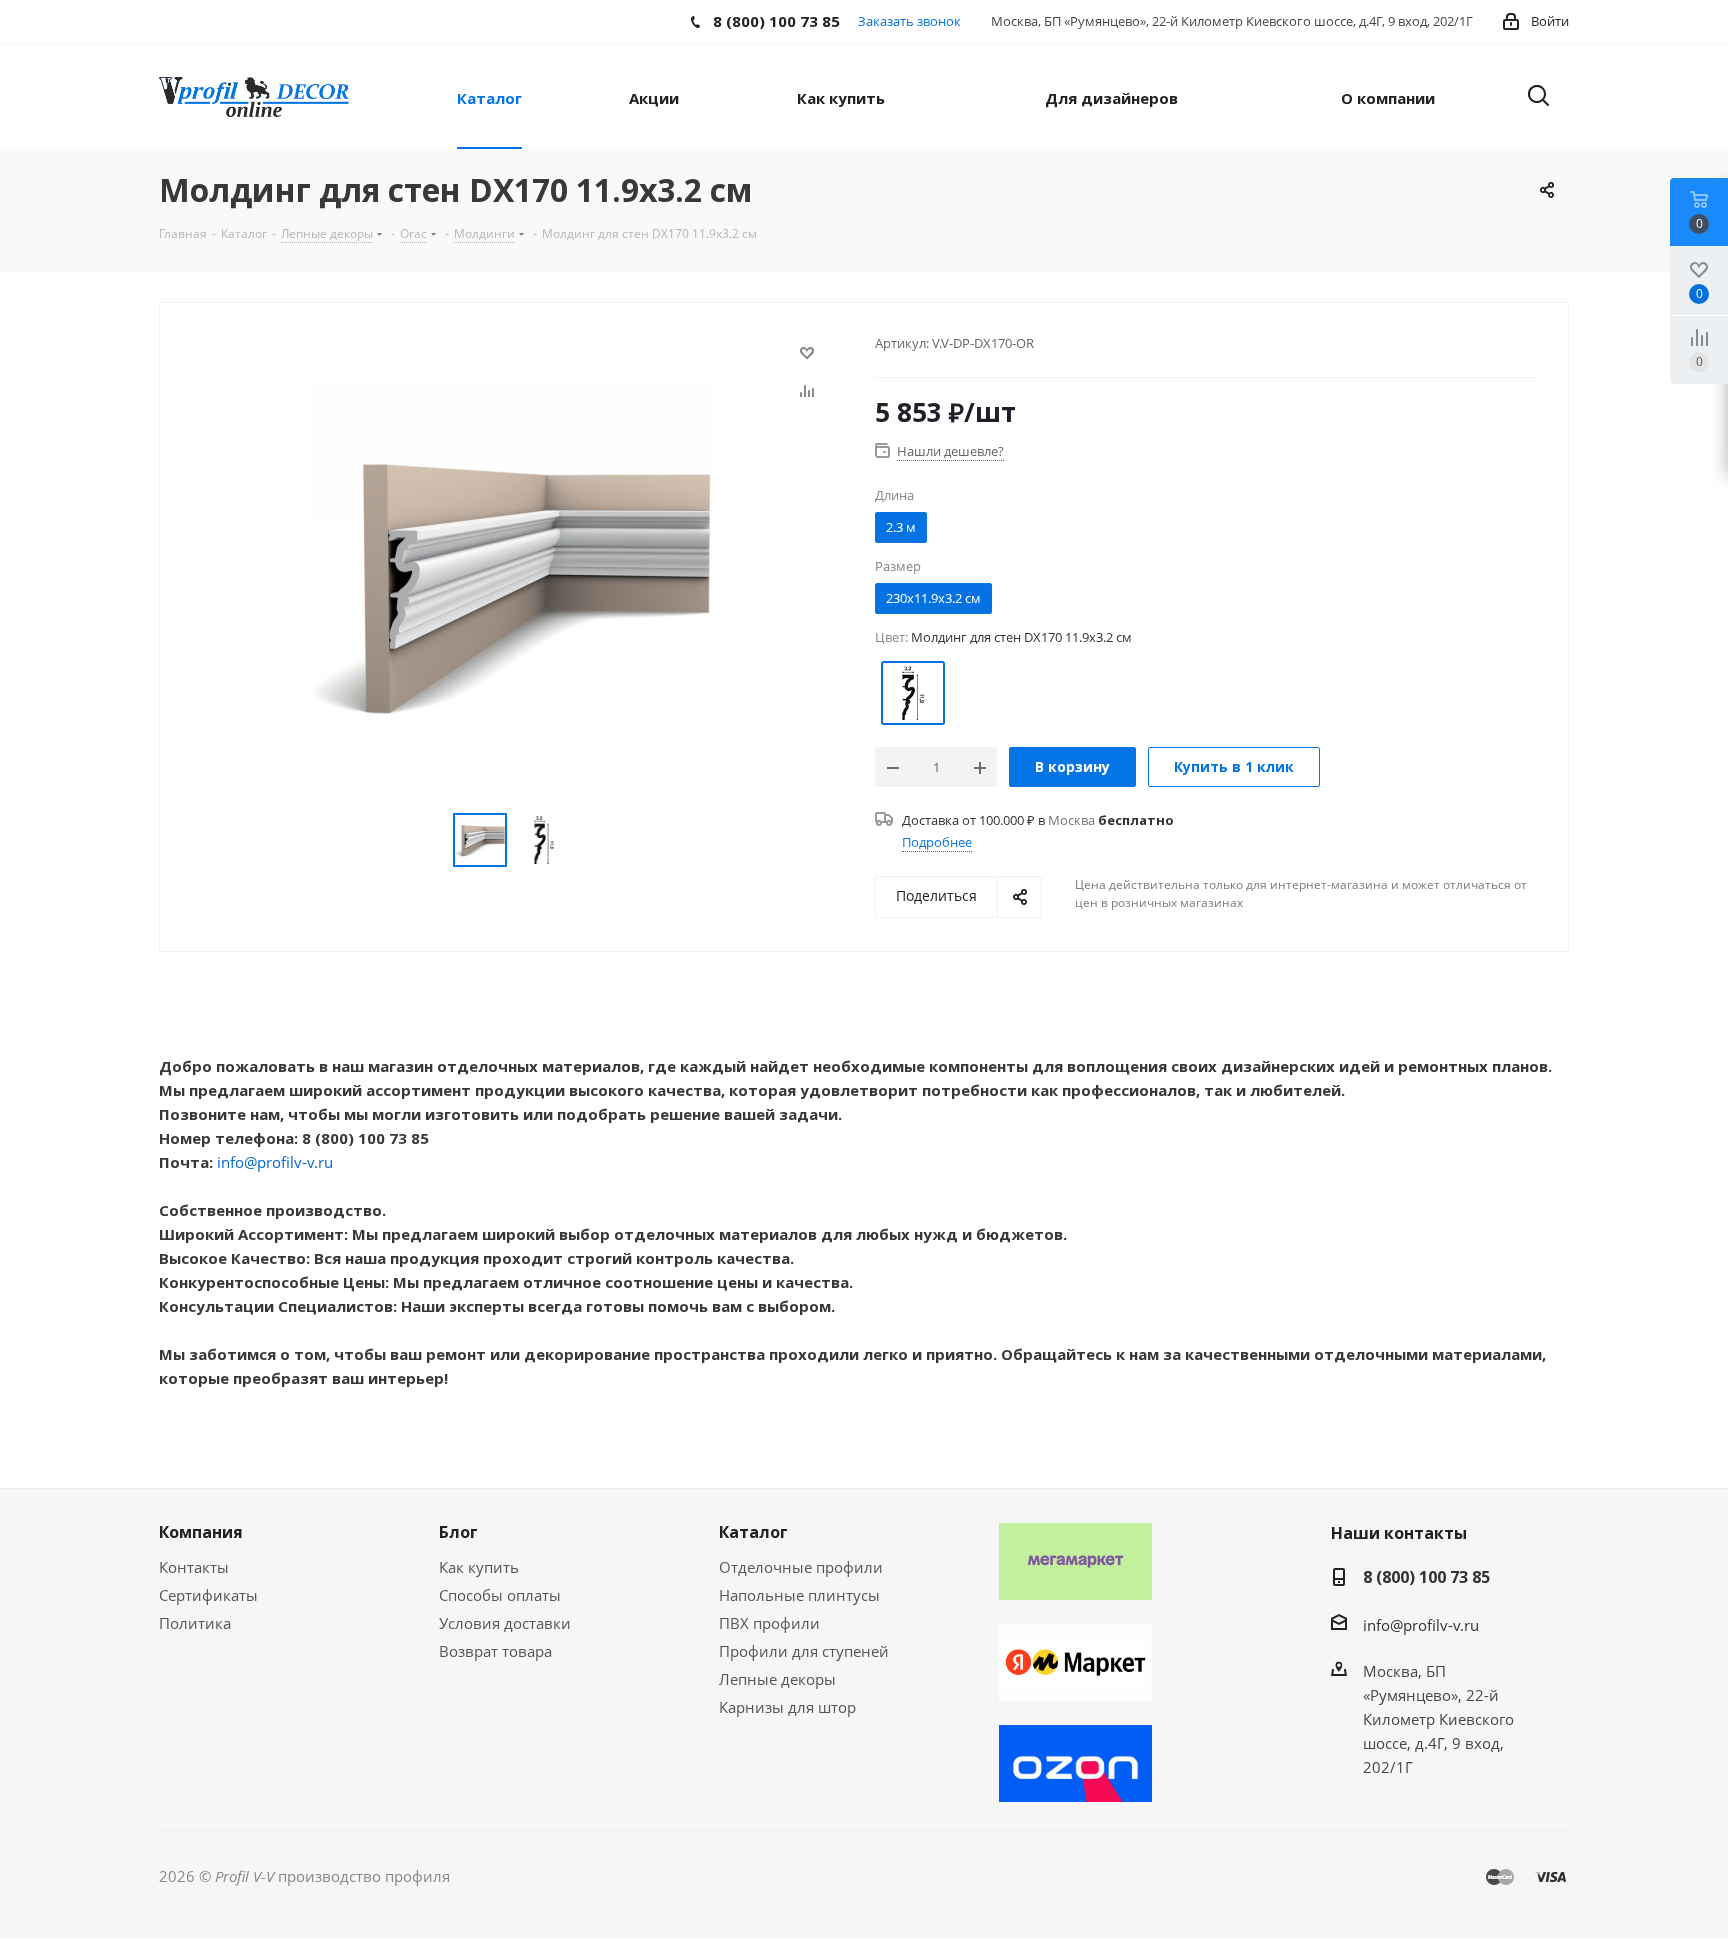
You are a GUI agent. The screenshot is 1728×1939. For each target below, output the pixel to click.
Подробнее (937, 842)
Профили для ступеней (804, 1651)
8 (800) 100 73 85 (1426, 1577)
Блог (458, 1532)
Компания (201, 1532)
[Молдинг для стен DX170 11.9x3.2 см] (512, 581)
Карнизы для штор (787, 1707)
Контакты (194, 1567)
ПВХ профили (769, 1623)
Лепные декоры (777, 1679)
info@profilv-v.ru (275, 1162)
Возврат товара (495, 1651)
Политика (195, 1623)
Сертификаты (208, 1595)
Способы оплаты (500, 1595)
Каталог (753, 1532)
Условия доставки (505, 1623)
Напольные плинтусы (799, 1595)
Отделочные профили (801, 1567)
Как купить (479, 1567)
